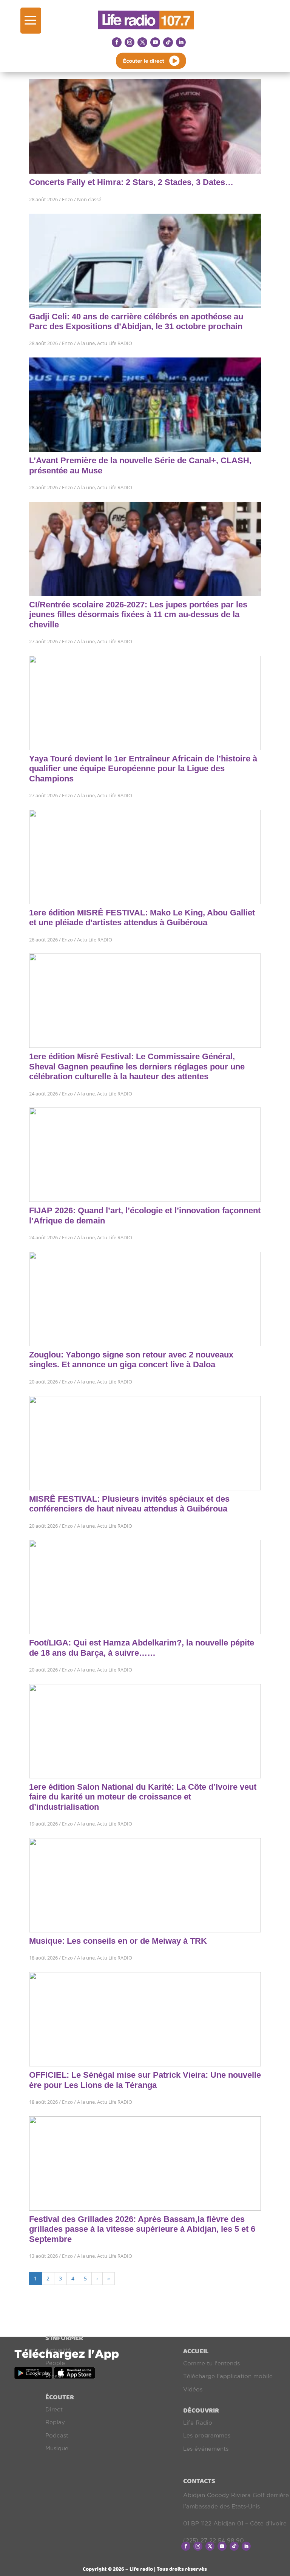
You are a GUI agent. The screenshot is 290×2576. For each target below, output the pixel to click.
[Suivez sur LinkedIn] (181, 42)
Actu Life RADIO (115, 343)
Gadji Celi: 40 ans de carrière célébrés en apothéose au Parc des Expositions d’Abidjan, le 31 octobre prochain (136, 321)
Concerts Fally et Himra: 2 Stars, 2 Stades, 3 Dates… (131, 182)
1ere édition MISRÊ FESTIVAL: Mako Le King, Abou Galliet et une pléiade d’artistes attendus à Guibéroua (142, 917)
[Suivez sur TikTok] (168, 42)
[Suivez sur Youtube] (155, 42)
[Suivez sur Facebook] (117, 42)
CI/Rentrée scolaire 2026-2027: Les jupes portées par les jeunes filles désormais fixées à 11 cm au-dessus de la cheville (138, 615)
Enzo (67, 199)
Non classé (89, 199)
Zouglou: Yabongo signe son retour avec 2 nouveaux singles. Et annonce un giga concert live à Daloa (131, 1360)
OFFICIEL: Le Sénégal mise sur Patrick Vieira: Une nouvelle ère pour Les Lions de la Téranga (145, 2080)
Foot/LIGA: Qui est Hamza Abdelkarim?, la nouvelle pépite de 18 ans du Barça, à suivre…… (142, 1648)
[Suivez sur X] (142, 42)
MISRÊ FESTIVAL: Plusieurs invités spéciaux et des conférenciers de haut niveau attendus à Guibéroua (129, 1504)
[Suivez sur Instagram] (130, 42)
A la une (86, 343)
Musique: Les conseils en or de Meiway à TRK (118, 1941)
